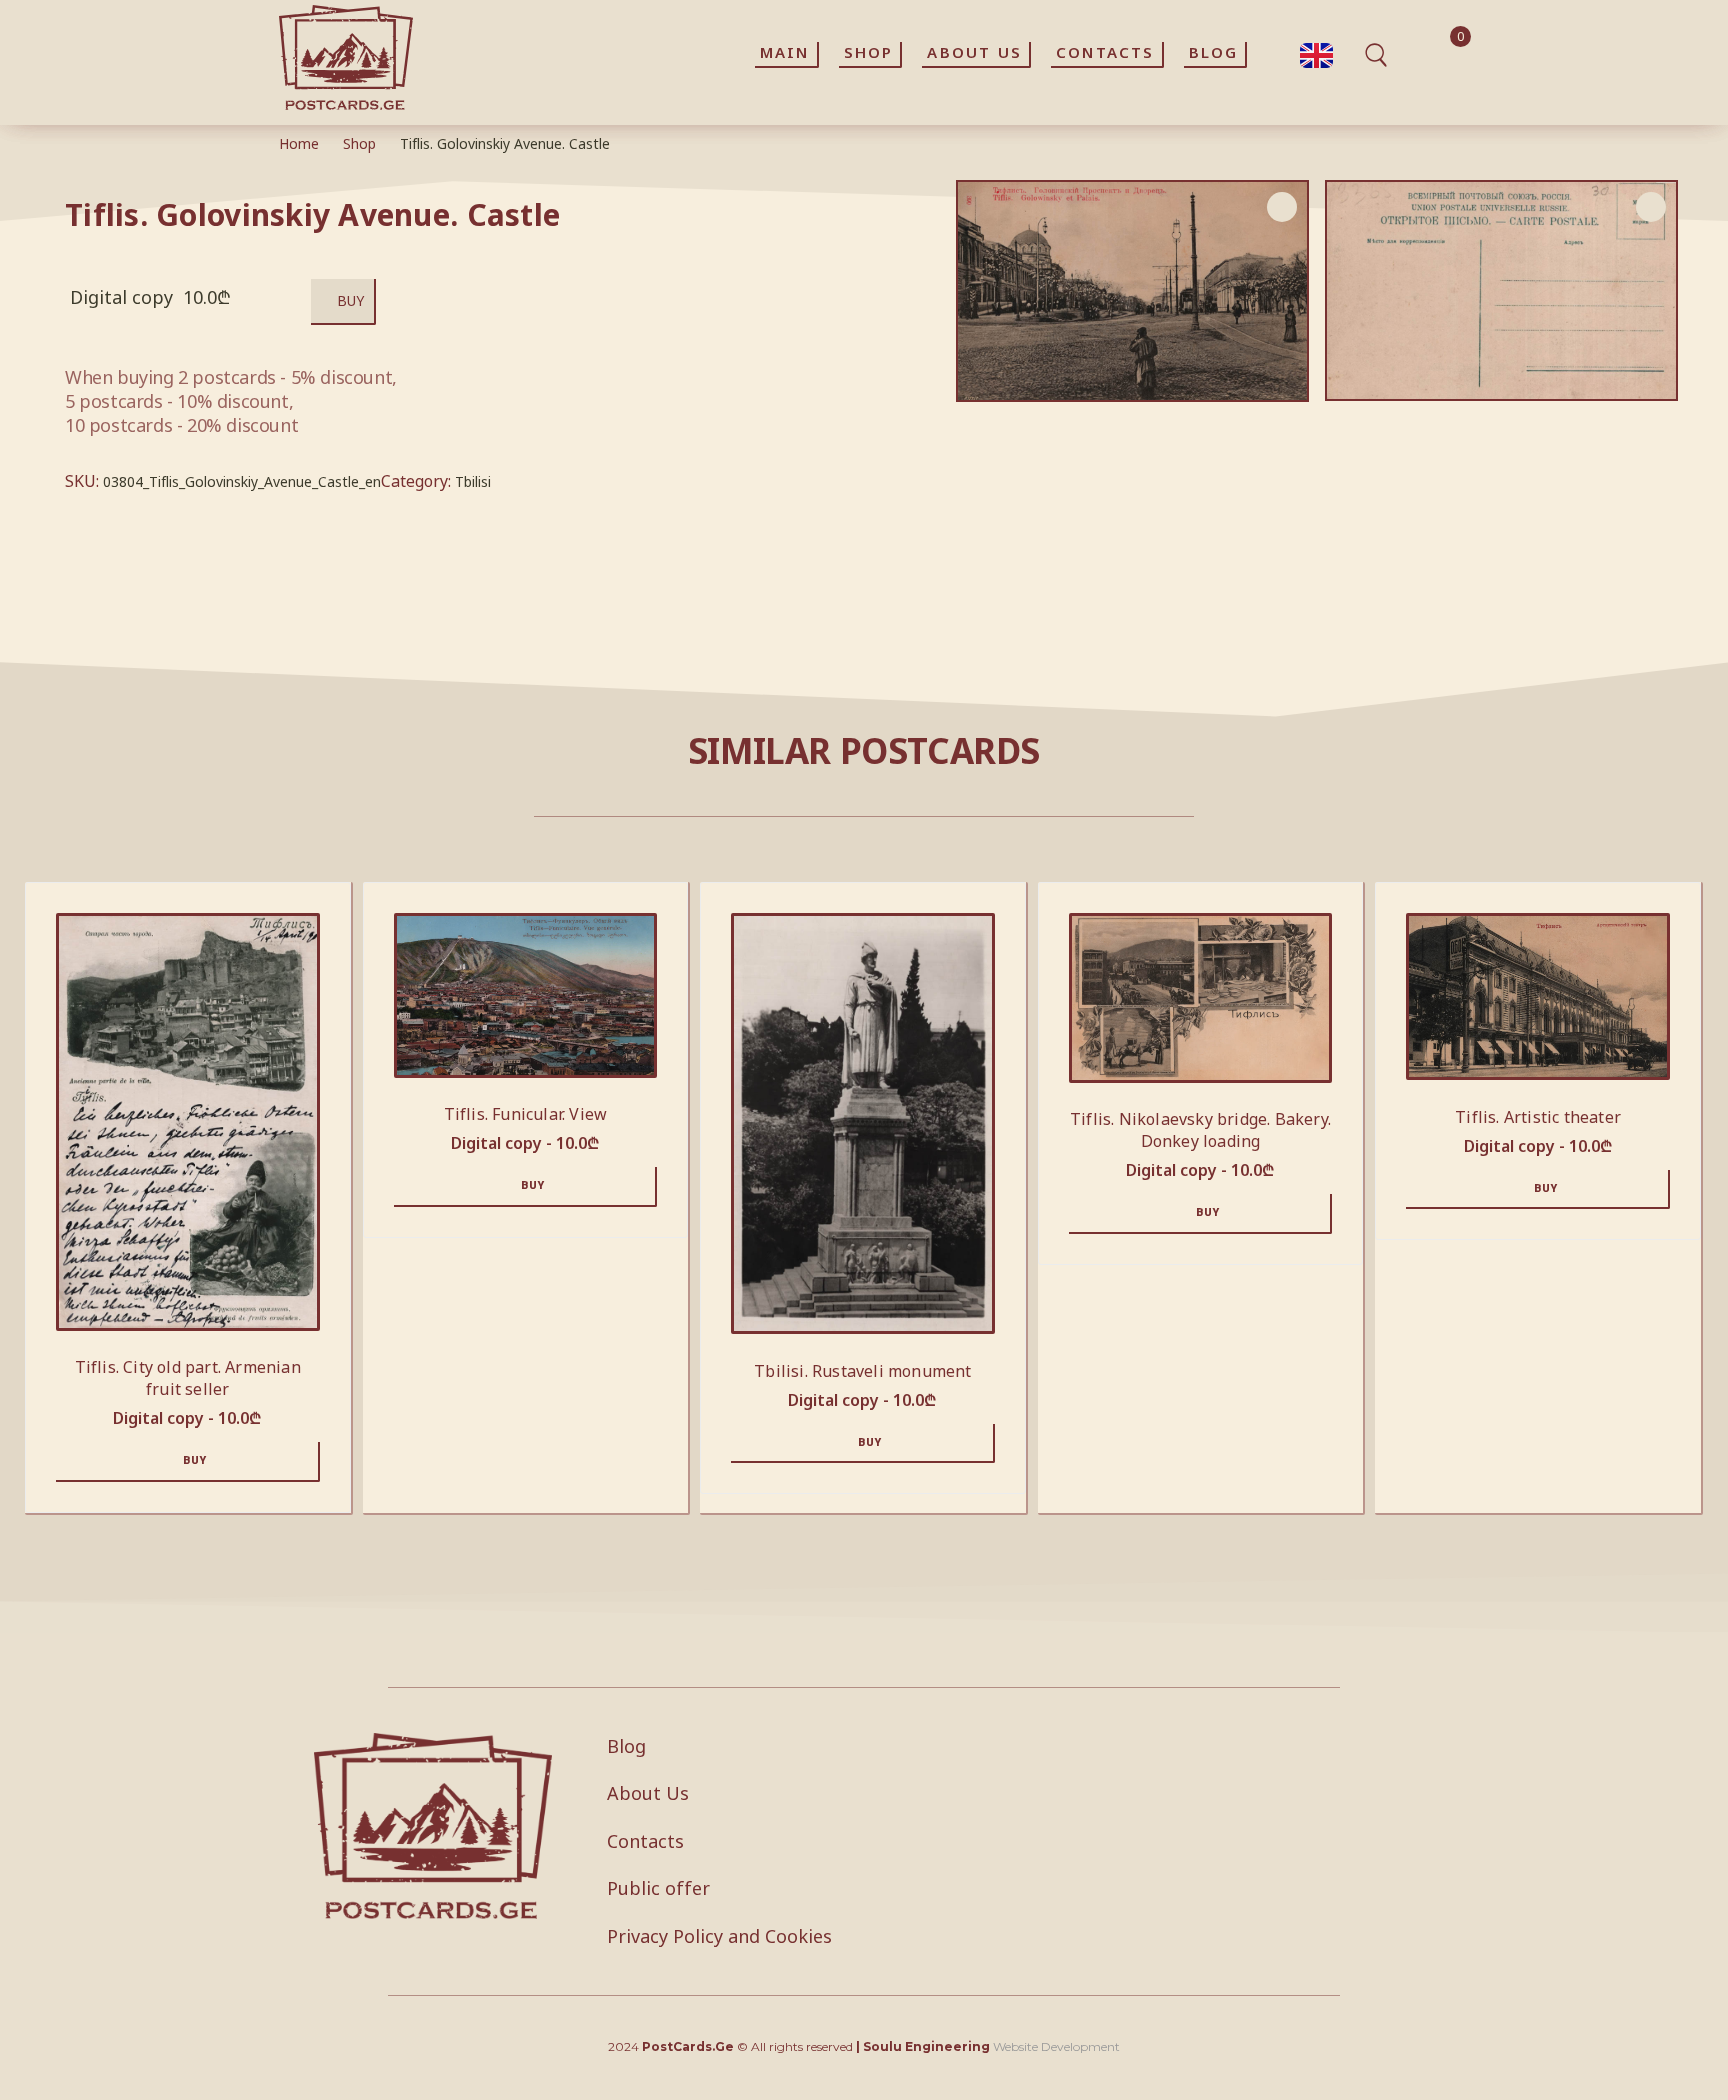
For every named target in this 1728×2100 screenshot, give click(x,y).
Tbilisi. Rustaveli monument (862, 1371)
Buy (350, 300)
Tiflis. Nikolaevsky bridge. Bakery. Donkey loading (1200, 1130)
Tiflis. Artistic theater (1538, 1117)
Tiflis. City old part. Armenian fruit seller (188, 1378)
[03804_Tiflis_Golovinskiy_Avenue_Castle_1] (1501, 291)
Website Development (1056, 2046)
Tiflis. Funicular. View (526, 1114)
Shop (359, 143)
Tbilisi (473, 481)
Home (299, 143)
